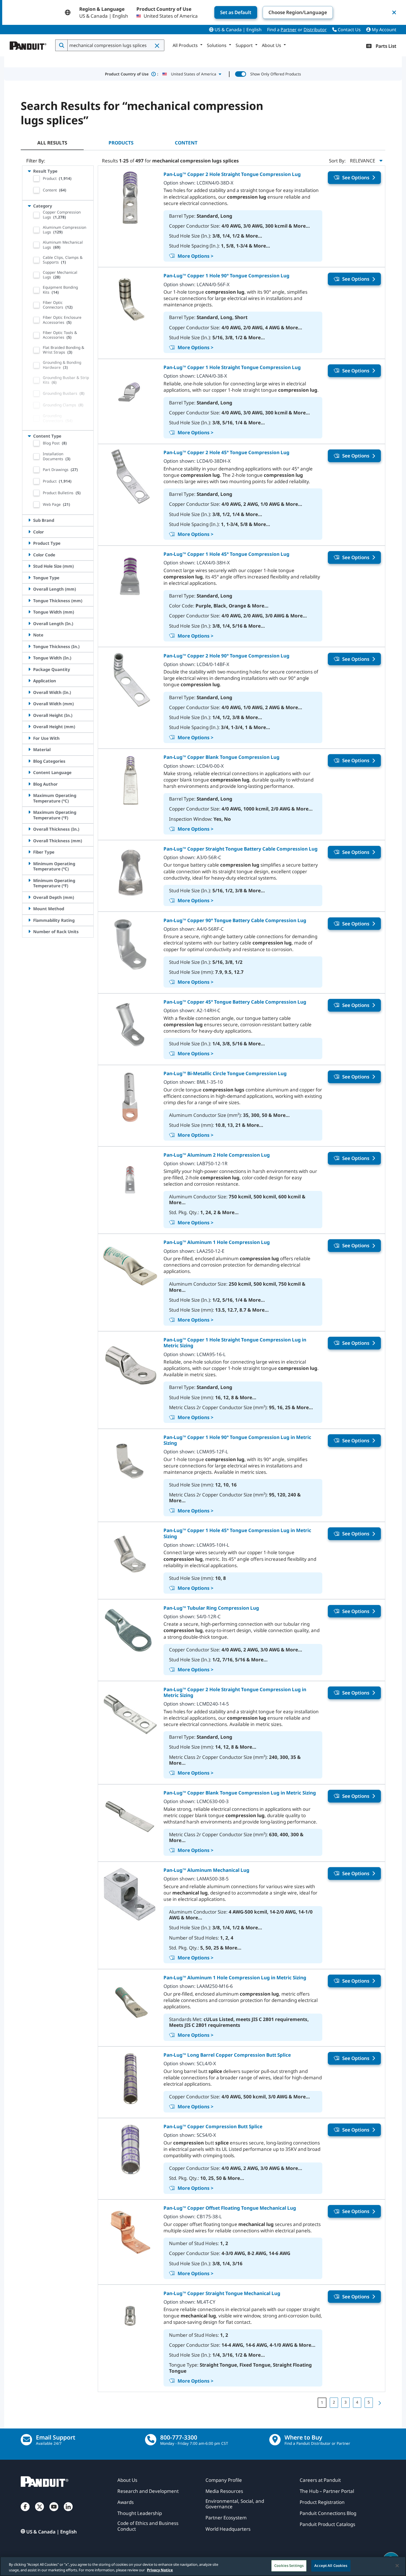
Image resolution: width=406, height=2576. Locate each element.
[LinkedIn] (68, 2512)
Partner (289, 30)
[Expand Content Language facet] (29, 772)
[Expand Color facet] (29, 532)
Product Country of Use (132, 74)
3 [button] (346, 2402)
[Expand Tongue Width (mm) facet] (29, 612)
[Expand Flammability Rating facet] (29, 920)
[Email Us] (26, 2440)
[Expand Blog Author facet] (29, 784)
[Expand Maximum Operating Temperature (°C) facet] (29, 795)
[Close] (397, 2566)
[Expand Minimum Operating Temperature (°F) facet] (29, 880)
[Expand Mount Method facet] (29, 909)
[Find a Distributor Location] (275, 2440)
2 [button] (334, 2402)
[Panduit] (28, 44)
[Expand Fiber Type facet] (29, 852)
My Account (383, 30)
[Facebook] (25, 2512)
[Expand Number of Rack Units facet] (29, 932)
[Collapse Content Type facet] (29, 436)
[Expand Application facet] (29, 681)
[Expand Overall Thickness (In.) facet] (29, 829)
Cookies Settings (289, 2566)
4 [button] (357, 2402)
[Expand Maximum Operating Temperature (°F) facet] (29, 812)
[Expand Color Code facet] (29, 555)
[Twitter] (39, 2512)
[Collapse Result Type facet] (29, 171)
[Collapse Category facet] (29, 206)
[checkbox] (36, 178)
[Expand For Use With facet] (29, 738)
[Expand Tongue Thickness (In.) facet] (29, 646)
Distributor (315, 30)
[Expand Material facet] (29, 749)
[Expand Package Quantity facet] (29, 669)
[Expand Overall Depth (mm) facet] (29, 897)
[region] (203, 2566)
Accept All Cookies (331, 2566)
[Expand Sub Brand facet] (29, 520)
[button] (157, 46)
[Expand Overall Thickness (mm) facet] (29, 841)
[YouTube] (54, 2512)
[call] (151, 2440)
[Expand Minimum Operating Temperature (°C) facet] (29, 864)
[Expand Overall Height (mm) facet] (29, 727)
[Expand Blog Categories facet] (29, 761)
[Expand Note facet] (29, 635)
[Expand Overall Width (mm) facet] (29, 704)
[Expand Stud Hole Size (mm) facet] (29, 566)
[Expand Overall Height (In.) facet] (29, 715)
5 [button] (369, 2402)
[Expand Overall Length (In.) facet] (29, 623)
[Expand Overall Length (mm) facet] (29, 589)
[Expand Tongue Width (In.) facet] (29, 658)
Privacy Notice (160, 2570)
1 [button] (322, 2402)
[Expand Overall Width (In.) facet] (29, 692)
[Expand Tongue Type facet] (29, 578)
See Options (356, 177)
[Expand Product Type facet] (29, 543)
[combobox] (115, 45)
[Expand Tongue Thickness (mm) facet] (29, 601)
